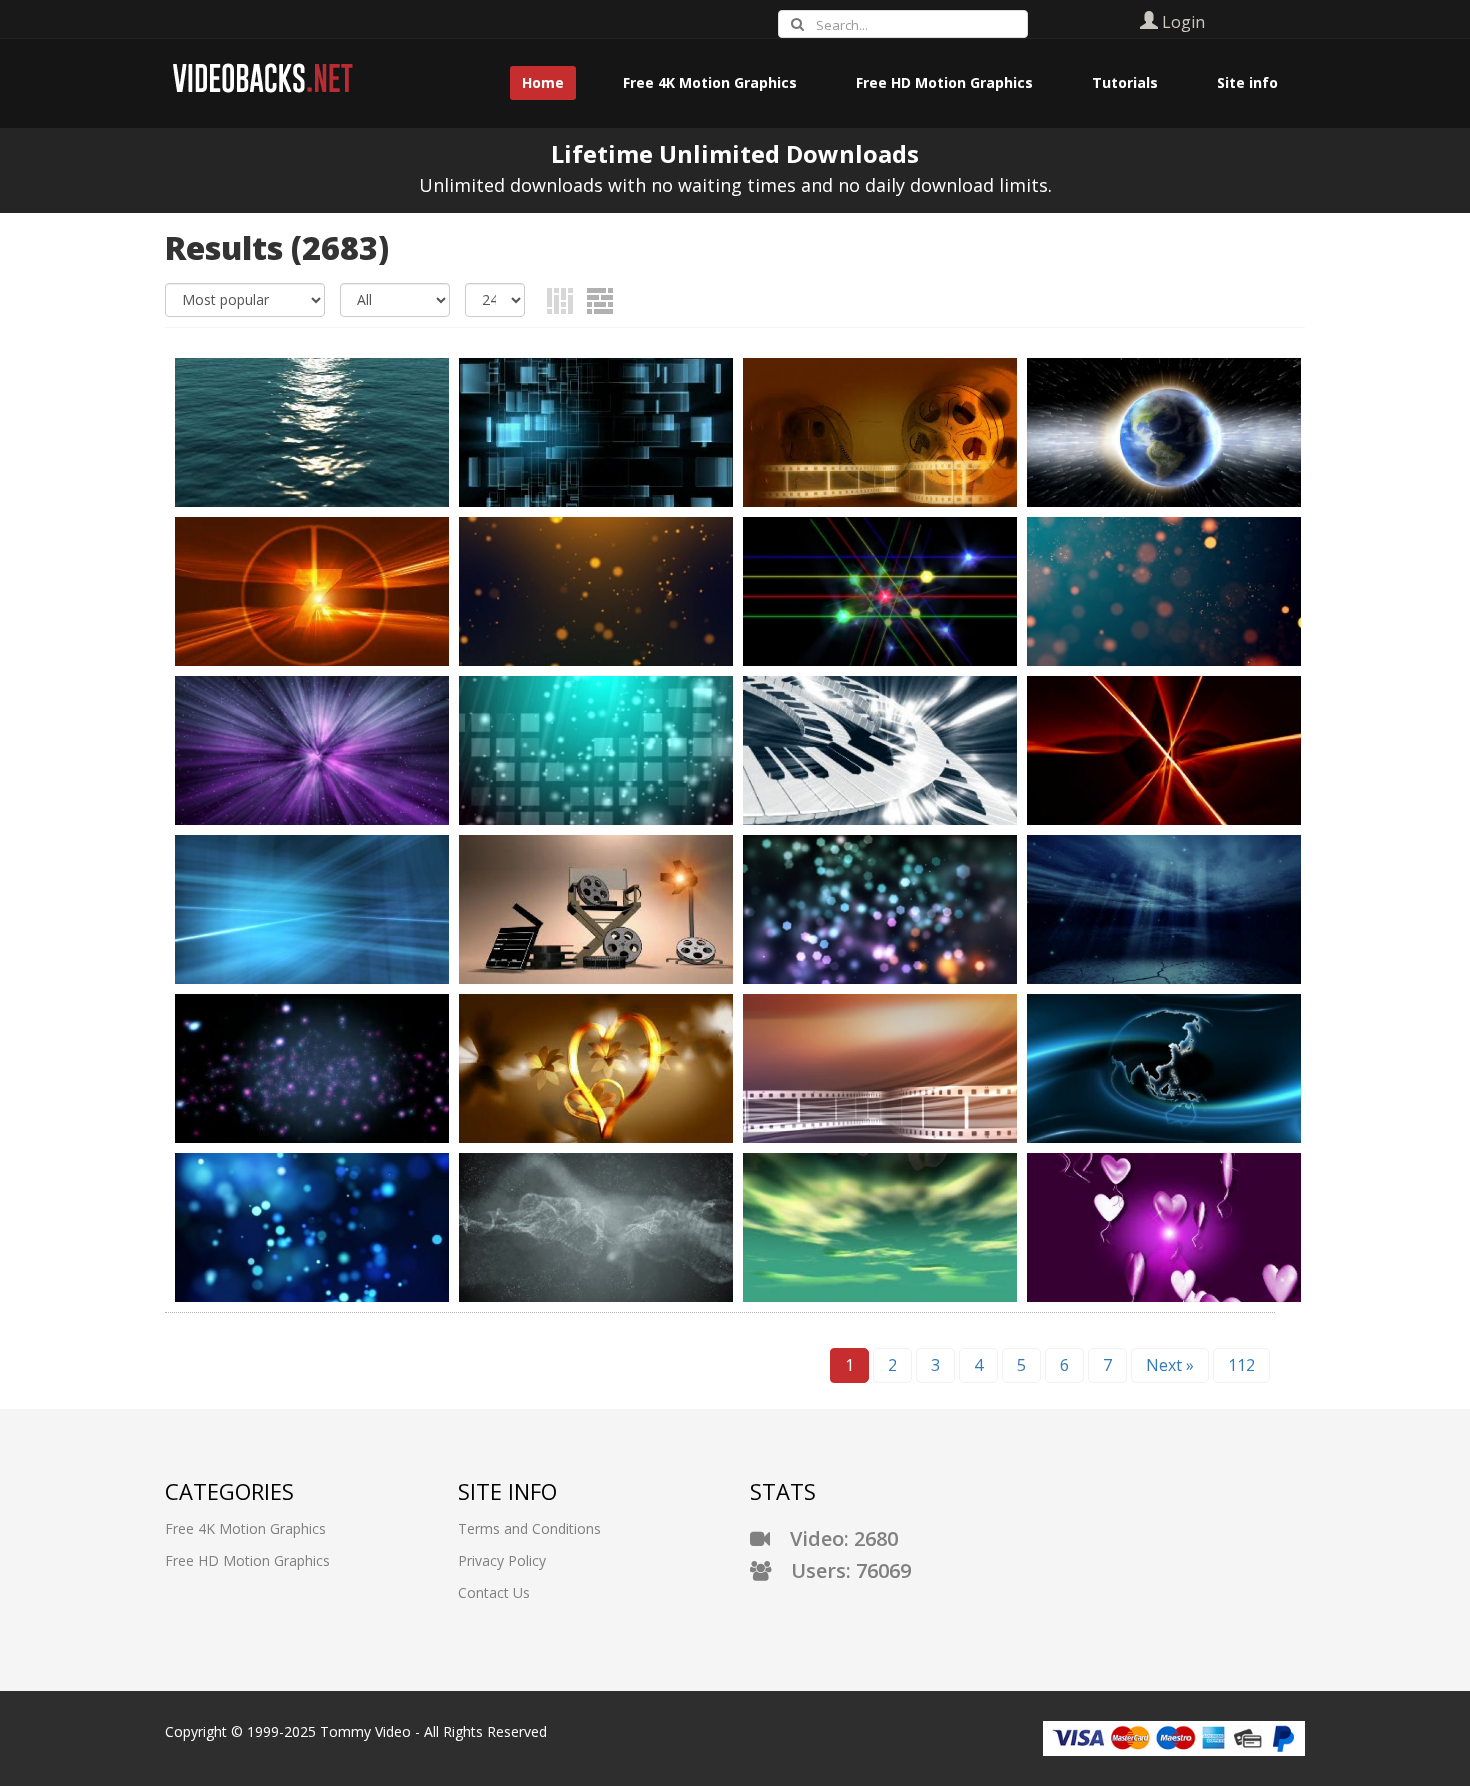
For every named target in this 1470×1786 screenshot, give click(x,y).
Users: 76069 (841, 1570)
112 (1241, 1365)
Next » (1170, 1365)
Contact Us (494, 1592)
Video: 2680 (834, 1538)
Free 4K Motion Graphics (245, 1528)
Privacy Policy (502, 1560)
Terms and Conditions (529, 1528)
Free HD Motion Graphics (247, 1560)
